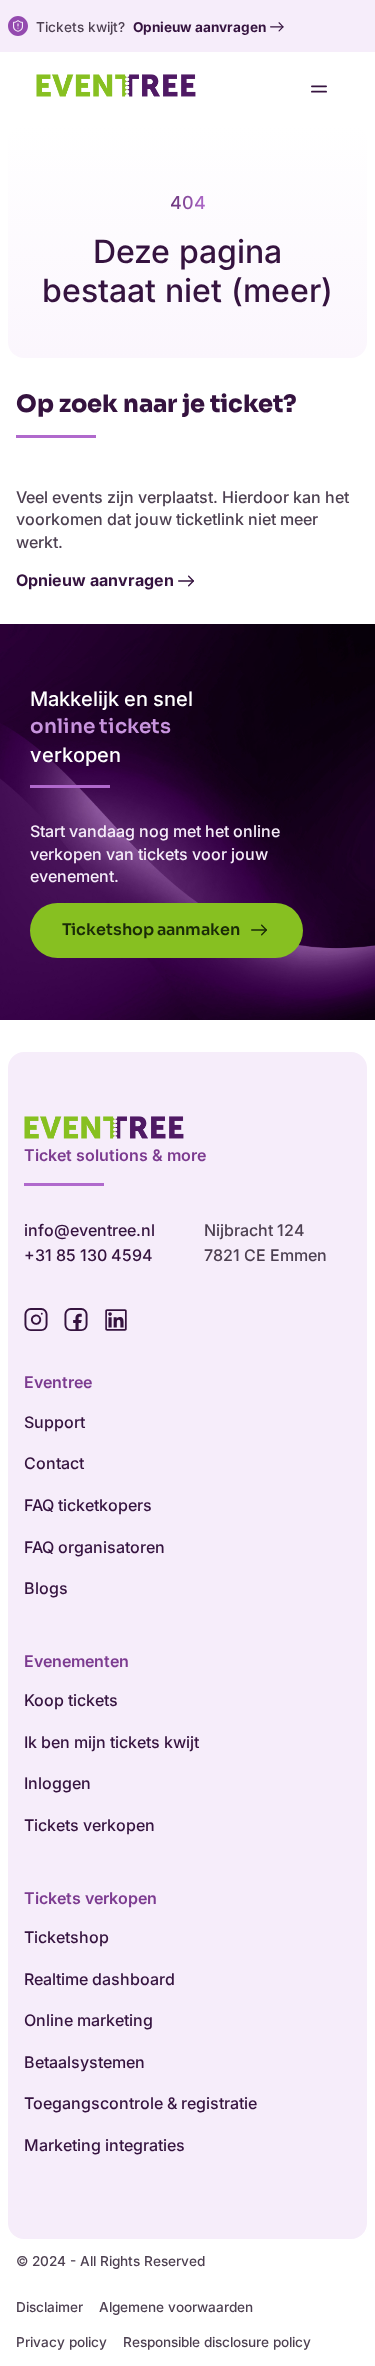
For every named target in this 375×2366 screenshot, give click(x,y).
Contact (54, 1463)
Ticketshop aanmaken (152, 929)
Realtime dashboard (99, 1979)
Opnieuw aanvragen (199, 27)
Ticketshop (66, 1937)
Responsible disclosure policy (217, 2342)
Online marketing (88, 2020)
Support (54, 1422)
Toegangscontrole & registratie (140, 2103)
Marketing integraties (104, 2145)
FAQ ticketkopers (88, 1505)
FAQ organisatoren (94, 1547)
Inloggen (57, 1783)
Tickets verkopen (89, 1825)
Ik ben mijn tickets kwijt (111, 1742)
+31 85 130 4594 (88, 1255)
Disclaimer (49, 2307)
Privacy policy (61, 2342)
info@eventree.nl (89, 1230)
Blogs (46, 1588)
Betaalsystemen (84, 2062)
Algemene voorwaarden (176, 2307)
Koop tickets (71, 1700)
